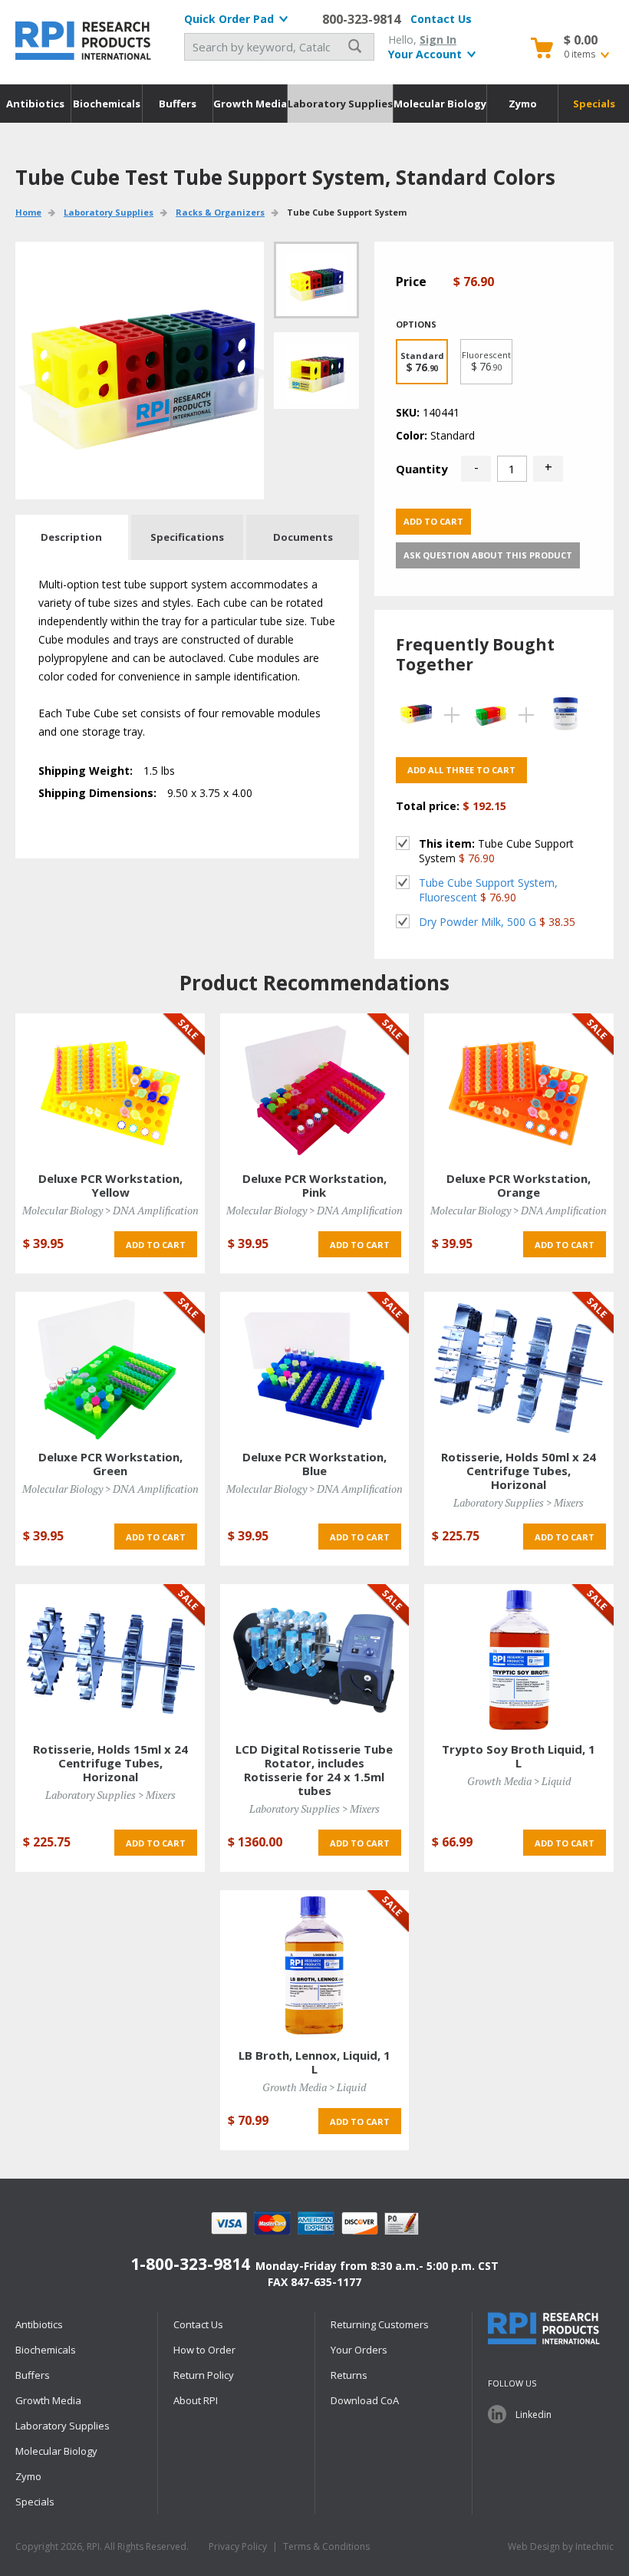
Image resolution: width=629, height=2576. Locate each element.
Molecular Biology (440, 104)
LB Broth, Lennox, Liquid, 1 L (314, 2062)
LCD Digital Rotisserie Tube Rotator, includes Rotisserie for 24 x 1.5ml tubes (314, 1770)
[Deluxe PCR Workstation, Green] (110, 1367)
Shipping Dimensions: (97, 793)
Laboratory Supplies (340, 104)
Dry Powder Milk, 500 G (478, 922)
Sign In (438, 40)
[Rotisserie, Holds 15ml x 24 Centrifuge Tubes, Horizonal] (110, 1659)
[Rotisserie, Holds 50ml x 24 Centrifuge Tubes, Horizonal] (519, 1367)
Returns (349, 2375)
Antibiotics (35, 104)
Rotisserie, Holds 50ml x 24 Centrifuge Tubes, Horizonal (519, 1471)
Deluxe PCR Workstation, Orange (519, 1185)
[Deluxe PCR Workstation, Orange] (519, 1088)
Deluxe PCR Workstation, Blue (314, 1464)
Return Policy (204, 2375)
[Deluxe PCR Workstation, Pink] (314, 1088)
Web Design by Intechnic (561, 2546)
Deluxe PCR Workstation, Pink (314, 1185)
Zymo (523, 104)
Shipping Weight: (86, 771)
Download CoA (365, 2400)
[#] (316, 371)
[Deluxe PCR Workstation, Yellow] (110, 1088)
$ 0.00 (581, 40)
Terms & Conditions (326, 2546)
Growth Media (250, 104)
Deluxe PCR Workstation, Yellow (110, 1185)
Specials (594, 104)
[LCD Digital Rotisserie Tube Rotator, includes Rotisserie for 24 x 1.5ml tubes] (314, 1659)
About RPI (196, 2400)
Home (28, 212)
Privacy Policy (238, 2546)
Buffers (178, 104)
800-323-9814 (361, 19)
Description (71, 537)
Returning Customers (380, 2324)
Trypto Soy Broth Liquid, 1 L (519, 1756)
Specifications (187, 537)
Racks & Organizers (220, 212)
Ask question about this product (488, 555)
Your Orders (359, 2350)
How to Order (204, 2350)
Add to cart (433, 521)
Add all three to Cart (461, 770)
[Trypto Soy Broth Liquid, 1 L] (519, 1659)
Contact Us (441, 19)
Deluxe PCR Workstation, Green (110, 1464)
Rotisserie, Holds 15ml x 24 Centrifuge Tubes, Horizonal (110, 1763)
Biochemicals (107, 104)
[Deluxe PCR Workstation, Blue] (314, 1367)
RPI (84, 41)
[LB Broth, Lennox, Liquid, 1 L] (314, 1965)
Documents (303, 537)
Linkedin (533, 2415)
